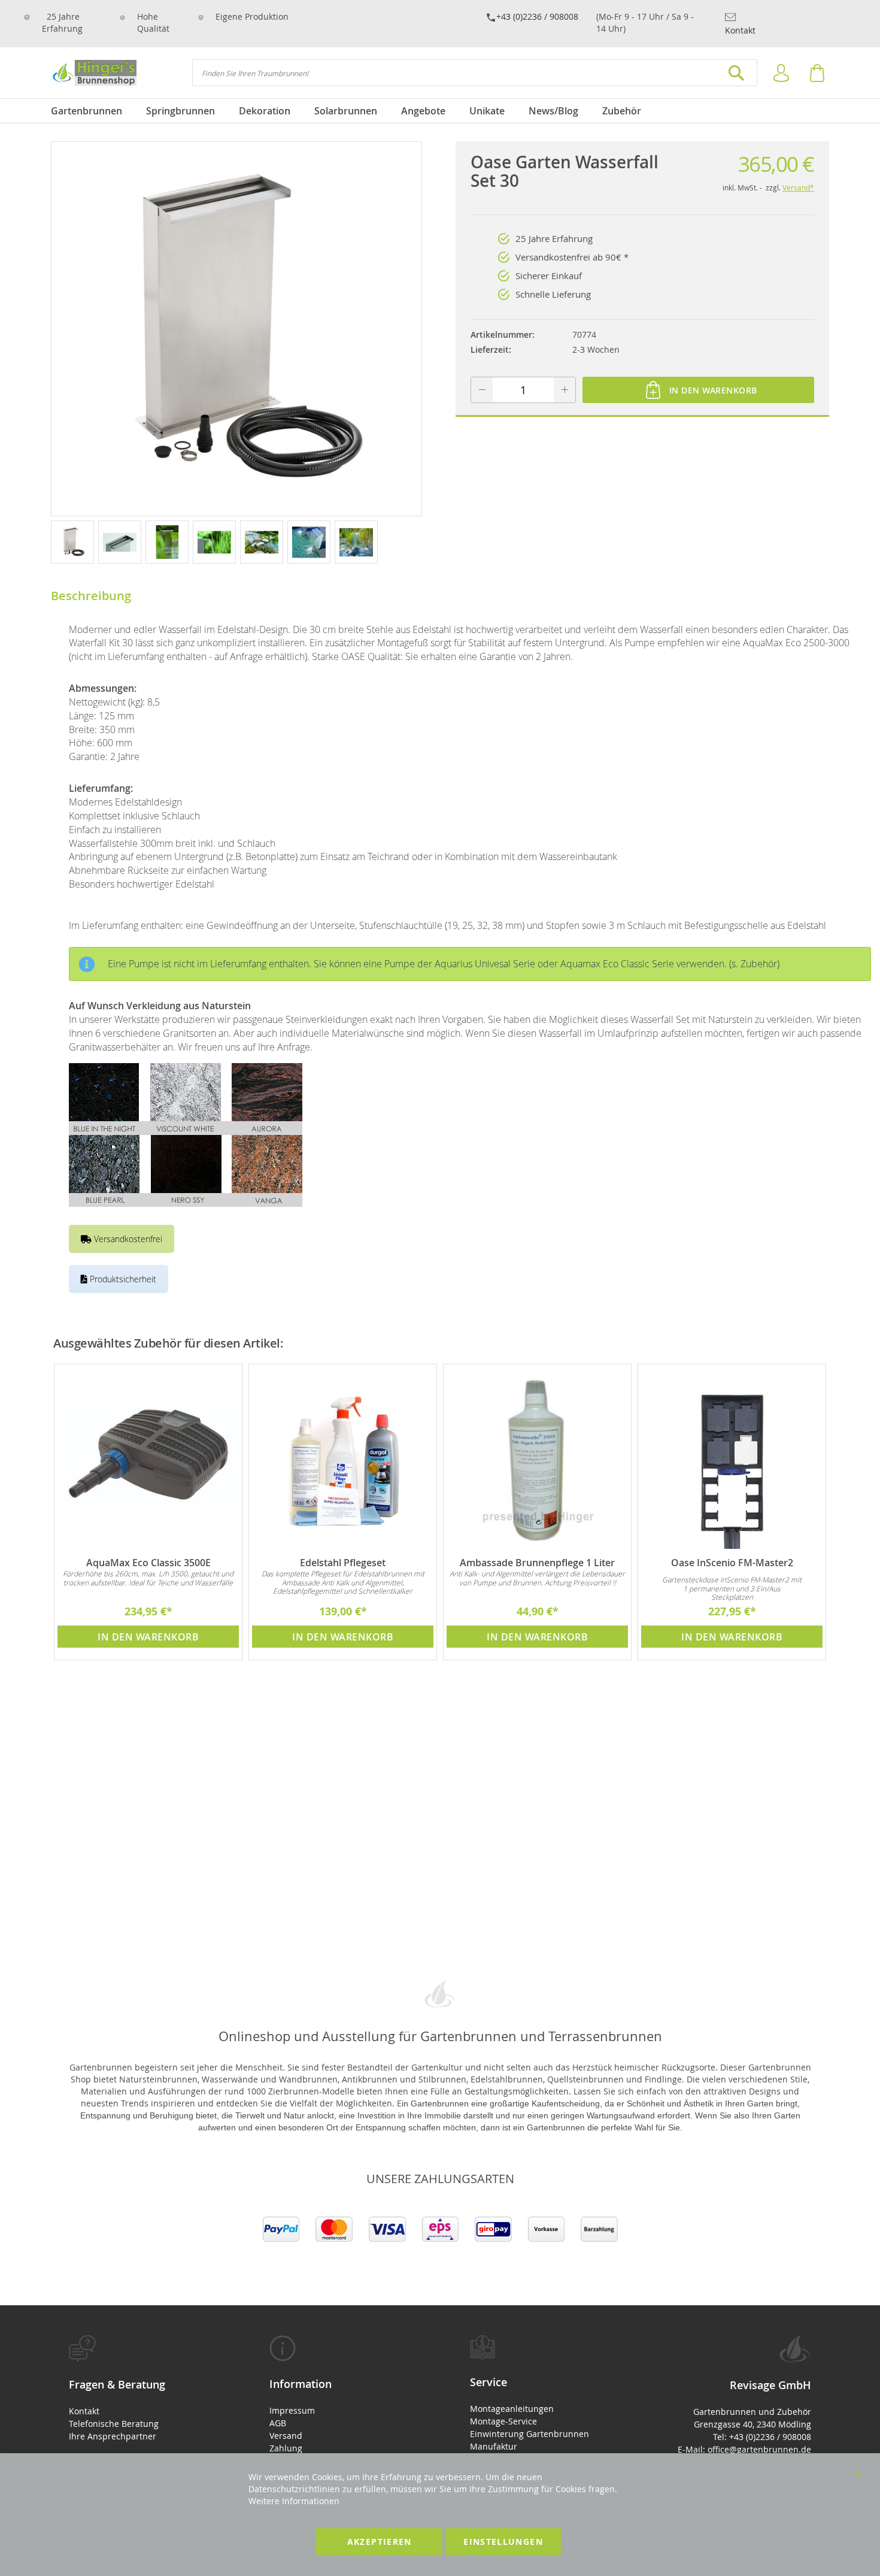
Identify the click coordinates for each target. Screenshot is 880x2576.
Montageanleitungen (512, 2409)
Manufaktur (494, 2446)
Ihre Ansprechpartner (113, 2436)
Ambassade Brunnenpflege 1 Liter (537, 1563)
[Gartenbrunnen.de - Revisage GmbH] (94, 73)
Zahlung (286, 2448)
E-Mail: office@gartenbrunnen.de (744, 2449)
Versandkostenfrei (127, 1239)
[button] (75, 541)
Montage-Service (503, 2421)
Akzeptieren (380, 2542)
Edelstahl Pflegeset (343, 1563)
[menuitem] (92, 111)
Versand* (798, 187)
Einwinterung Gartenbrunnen (529, 2434)
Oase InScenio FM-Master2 (732, 1563)
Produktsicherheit (122, 1279)
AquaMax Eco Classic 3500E (148, 1563)
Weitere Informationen (294, 2501)
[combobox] (475, 73)
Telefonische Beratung (114, 2424)
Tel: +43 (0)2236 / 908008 (762, 2437)
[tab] (139, 2389)
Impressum (292, 2410)
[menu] (440, 111)
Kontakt (740, 30)
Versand (286, 2436)
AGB (278, 2423)
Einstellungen (503, 2542)
